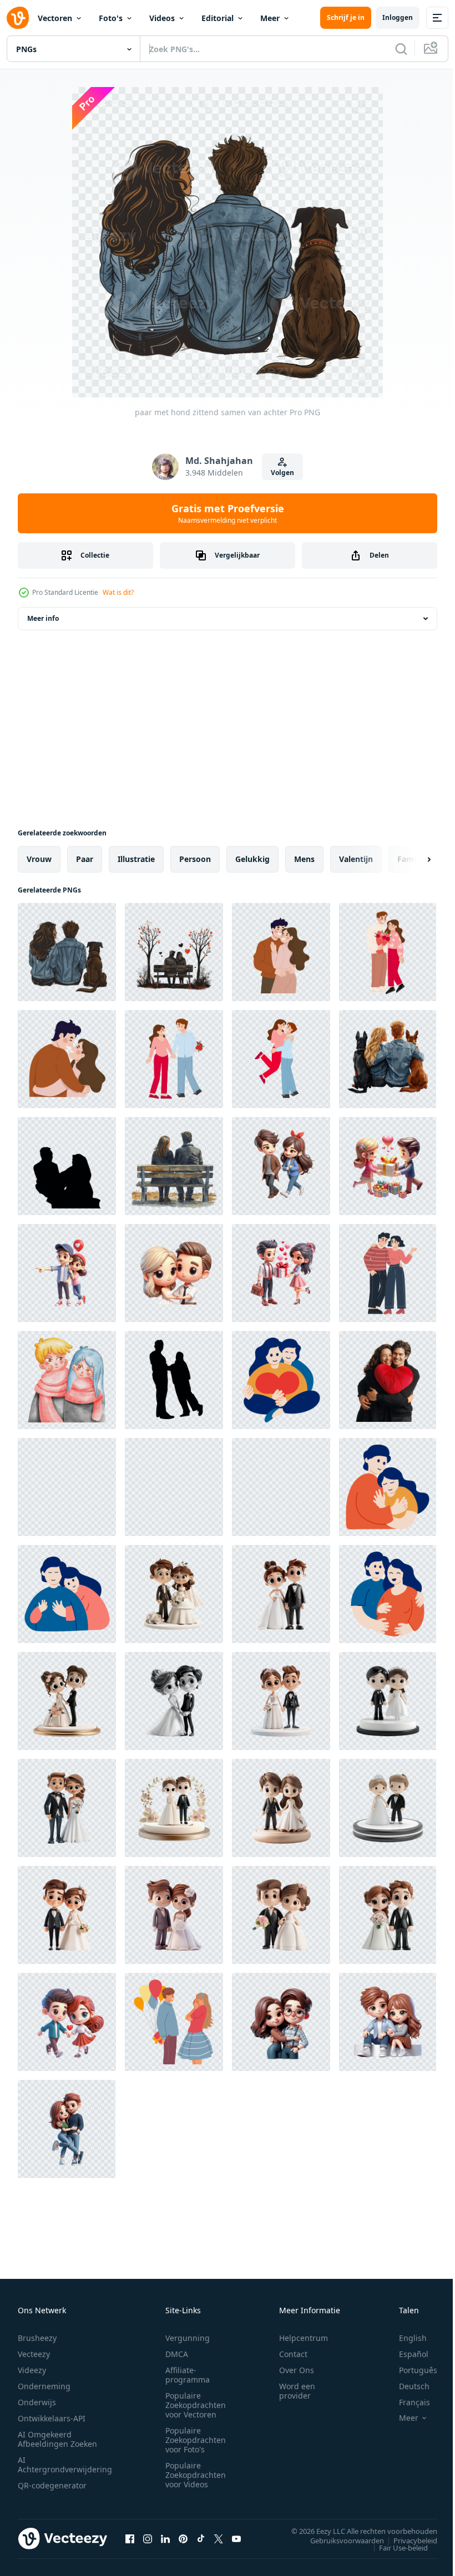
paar (85, 859)
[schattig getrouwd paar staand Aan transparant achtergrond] (174, 1594)
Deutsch (406, 2386)
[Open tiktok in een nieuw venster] (201, 2538)
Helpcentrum (304, 2338)
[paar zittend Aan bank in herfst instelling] (174, 1166)
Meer (270, 18)
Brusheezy (37, 2338)
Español (405, 2354)
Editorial (218, 18)
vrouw (39, 859)
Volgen (282, 473)
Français (406, 2402)
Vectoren (55, 18)
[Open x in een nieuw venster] (219, 2538)
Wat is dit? (118, 592)
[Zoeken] (401, 49)
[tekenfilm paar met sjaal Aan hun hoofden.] (67, 1380)
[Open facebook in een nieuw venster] (130, 2538)
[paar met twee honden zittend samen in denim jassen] (388, 1059)
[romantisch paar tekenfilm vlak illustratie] (281, 952)
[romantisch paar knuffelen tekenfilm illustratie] (388, 1273)
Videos (162, 18)
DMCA (177, 2354)
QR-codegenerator (52, 2485)
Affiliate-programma (188, 2375)
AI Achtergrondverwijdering (65, 2465)
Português (410, 2370)
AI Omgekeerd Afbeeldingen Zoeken (57, 2439)
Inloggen (398, 17)
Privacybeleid (407, 2540)
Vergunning (188, 2338)
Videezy (32, 2370)
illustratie (136, 859)
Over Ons (297, 2370)
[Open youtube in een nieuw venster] (236, 2538)
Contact (293, 2354)
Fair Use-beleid (395, 2547)
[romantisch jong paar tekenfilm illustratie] (174, 1059)
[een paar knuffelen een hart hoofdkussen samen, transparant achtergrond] (388, 1380)
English (405, 2338)
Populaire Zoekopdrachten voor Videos (196, 2475)
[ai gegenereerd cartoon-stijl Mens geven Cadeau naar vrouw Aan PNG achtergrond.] (388, 1166)
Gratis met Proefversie (228, 513)
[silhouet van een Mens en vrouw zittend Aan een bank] (67, 1166)
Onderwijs (37, 2402)
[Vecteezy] (18, 18)
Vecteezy (34, 2354)
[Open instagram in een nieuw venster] (148, 2538)
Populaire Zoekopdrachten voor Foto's (196, 2440)
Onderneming (44, 2386)
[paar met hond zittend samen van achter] (67, 952)
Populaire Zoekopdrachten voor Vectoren (196, 2405)
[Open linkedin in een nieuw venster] (165, 2538)
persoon (195, 859)
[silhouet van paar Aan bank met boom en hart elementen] (174, 952)
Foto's (111, 18)
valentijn (356, 859)
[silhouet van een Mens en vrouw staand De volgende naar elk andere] (174, 1380)
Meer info (43, 618)
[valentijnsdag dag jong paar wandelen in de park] (281, 1487)
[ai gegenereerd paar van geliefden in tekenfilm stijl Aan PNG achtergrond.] (281, 1166)
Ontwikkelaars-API (52, 2418)
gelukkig (252, 859)
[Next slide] (411, 859)
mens (304, 859)
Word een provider (297, 2391)
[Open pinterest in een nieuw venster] (183, 2538)
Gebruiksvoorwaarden (339, 2540)
